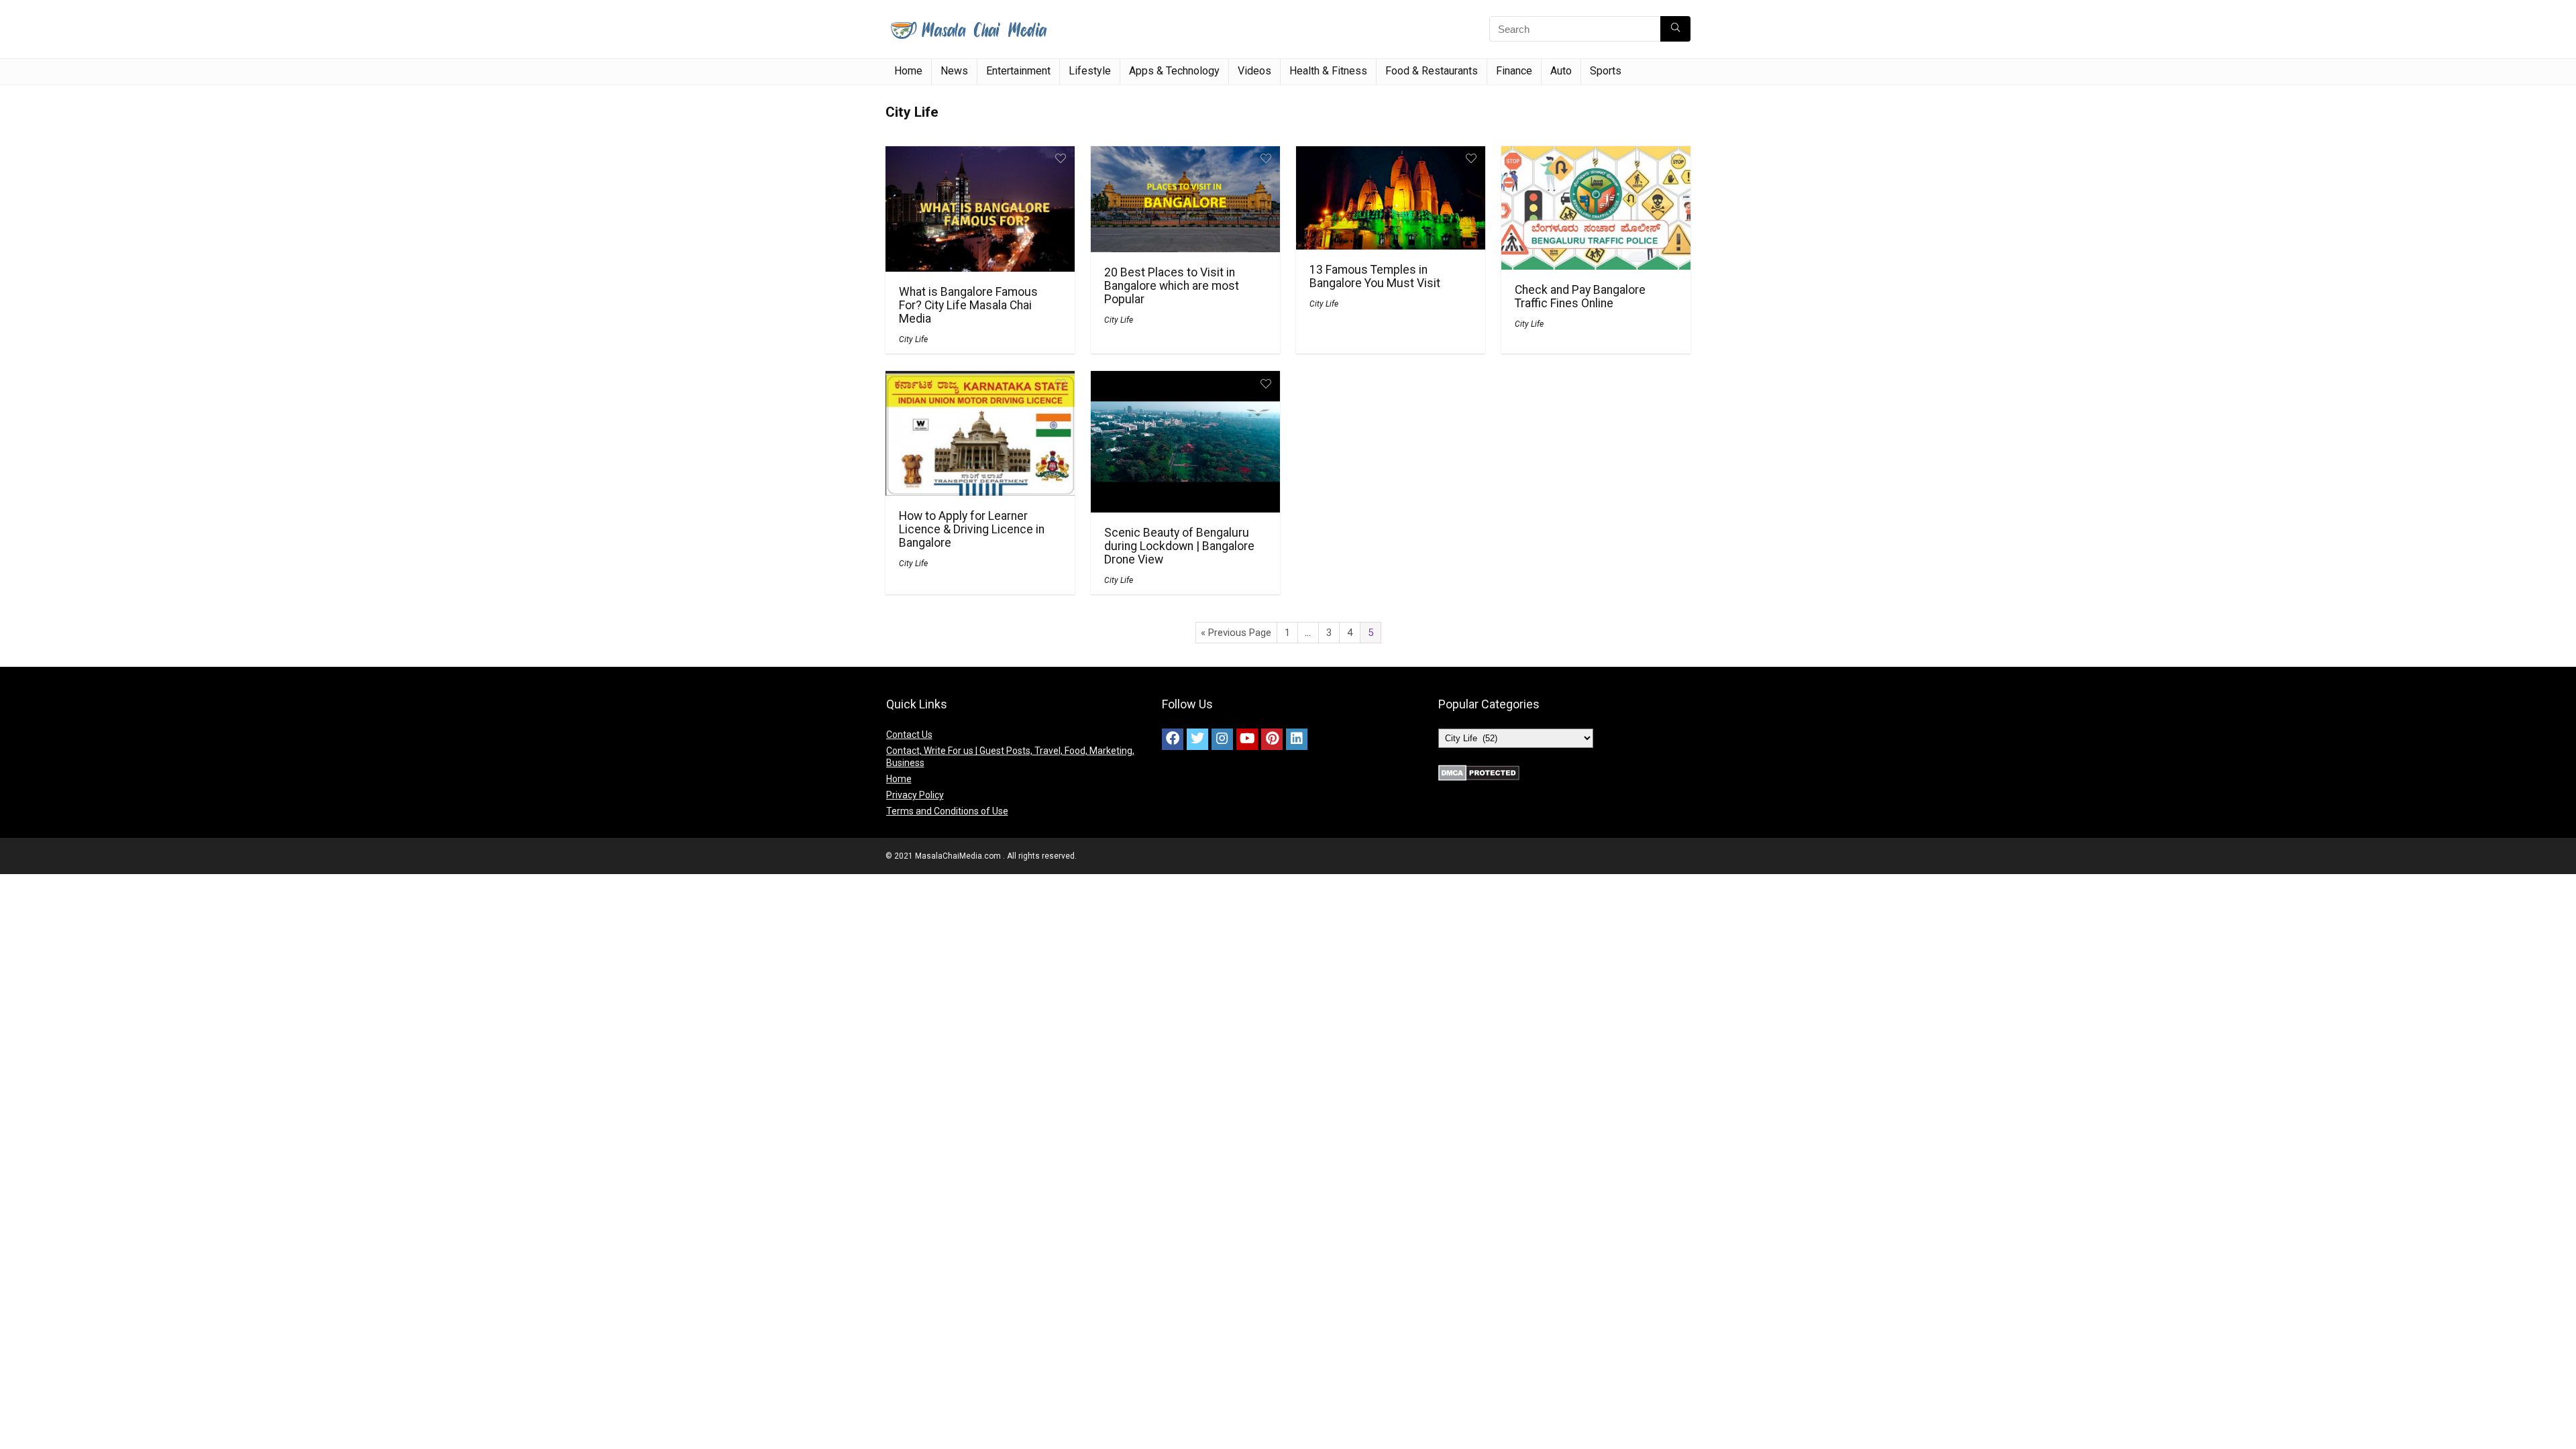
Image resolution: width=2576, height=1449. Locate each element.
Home (908, 71)
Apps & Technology (1174, 71)
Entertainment (1018, 71)
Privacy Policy (915, 795)
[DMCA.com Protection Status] (1479, 771)
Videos (1254, 71)
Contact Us (909, 735)
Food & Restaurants (1432, 71)
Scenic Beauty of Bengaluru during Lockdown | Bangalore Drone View (1179, 546)
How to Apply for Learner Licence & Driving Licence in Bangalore (972, 529)
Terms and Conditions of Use (947, 811)
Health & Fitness (1328, 71)
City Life (913, 339)
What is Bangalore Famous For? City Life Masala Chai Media (968, 305)
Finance (1514, 71)
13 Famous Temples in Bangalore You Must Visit (1375, 276)
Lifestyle (1090, 71)
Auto (1561, 71)
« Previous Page (1236, 633)
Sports (1606, 71)
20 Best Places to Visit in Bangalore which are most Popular (1172, 286)
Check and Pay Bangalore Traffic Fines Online (1580, 297)
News (954, 71)
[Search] (1675, 29)
